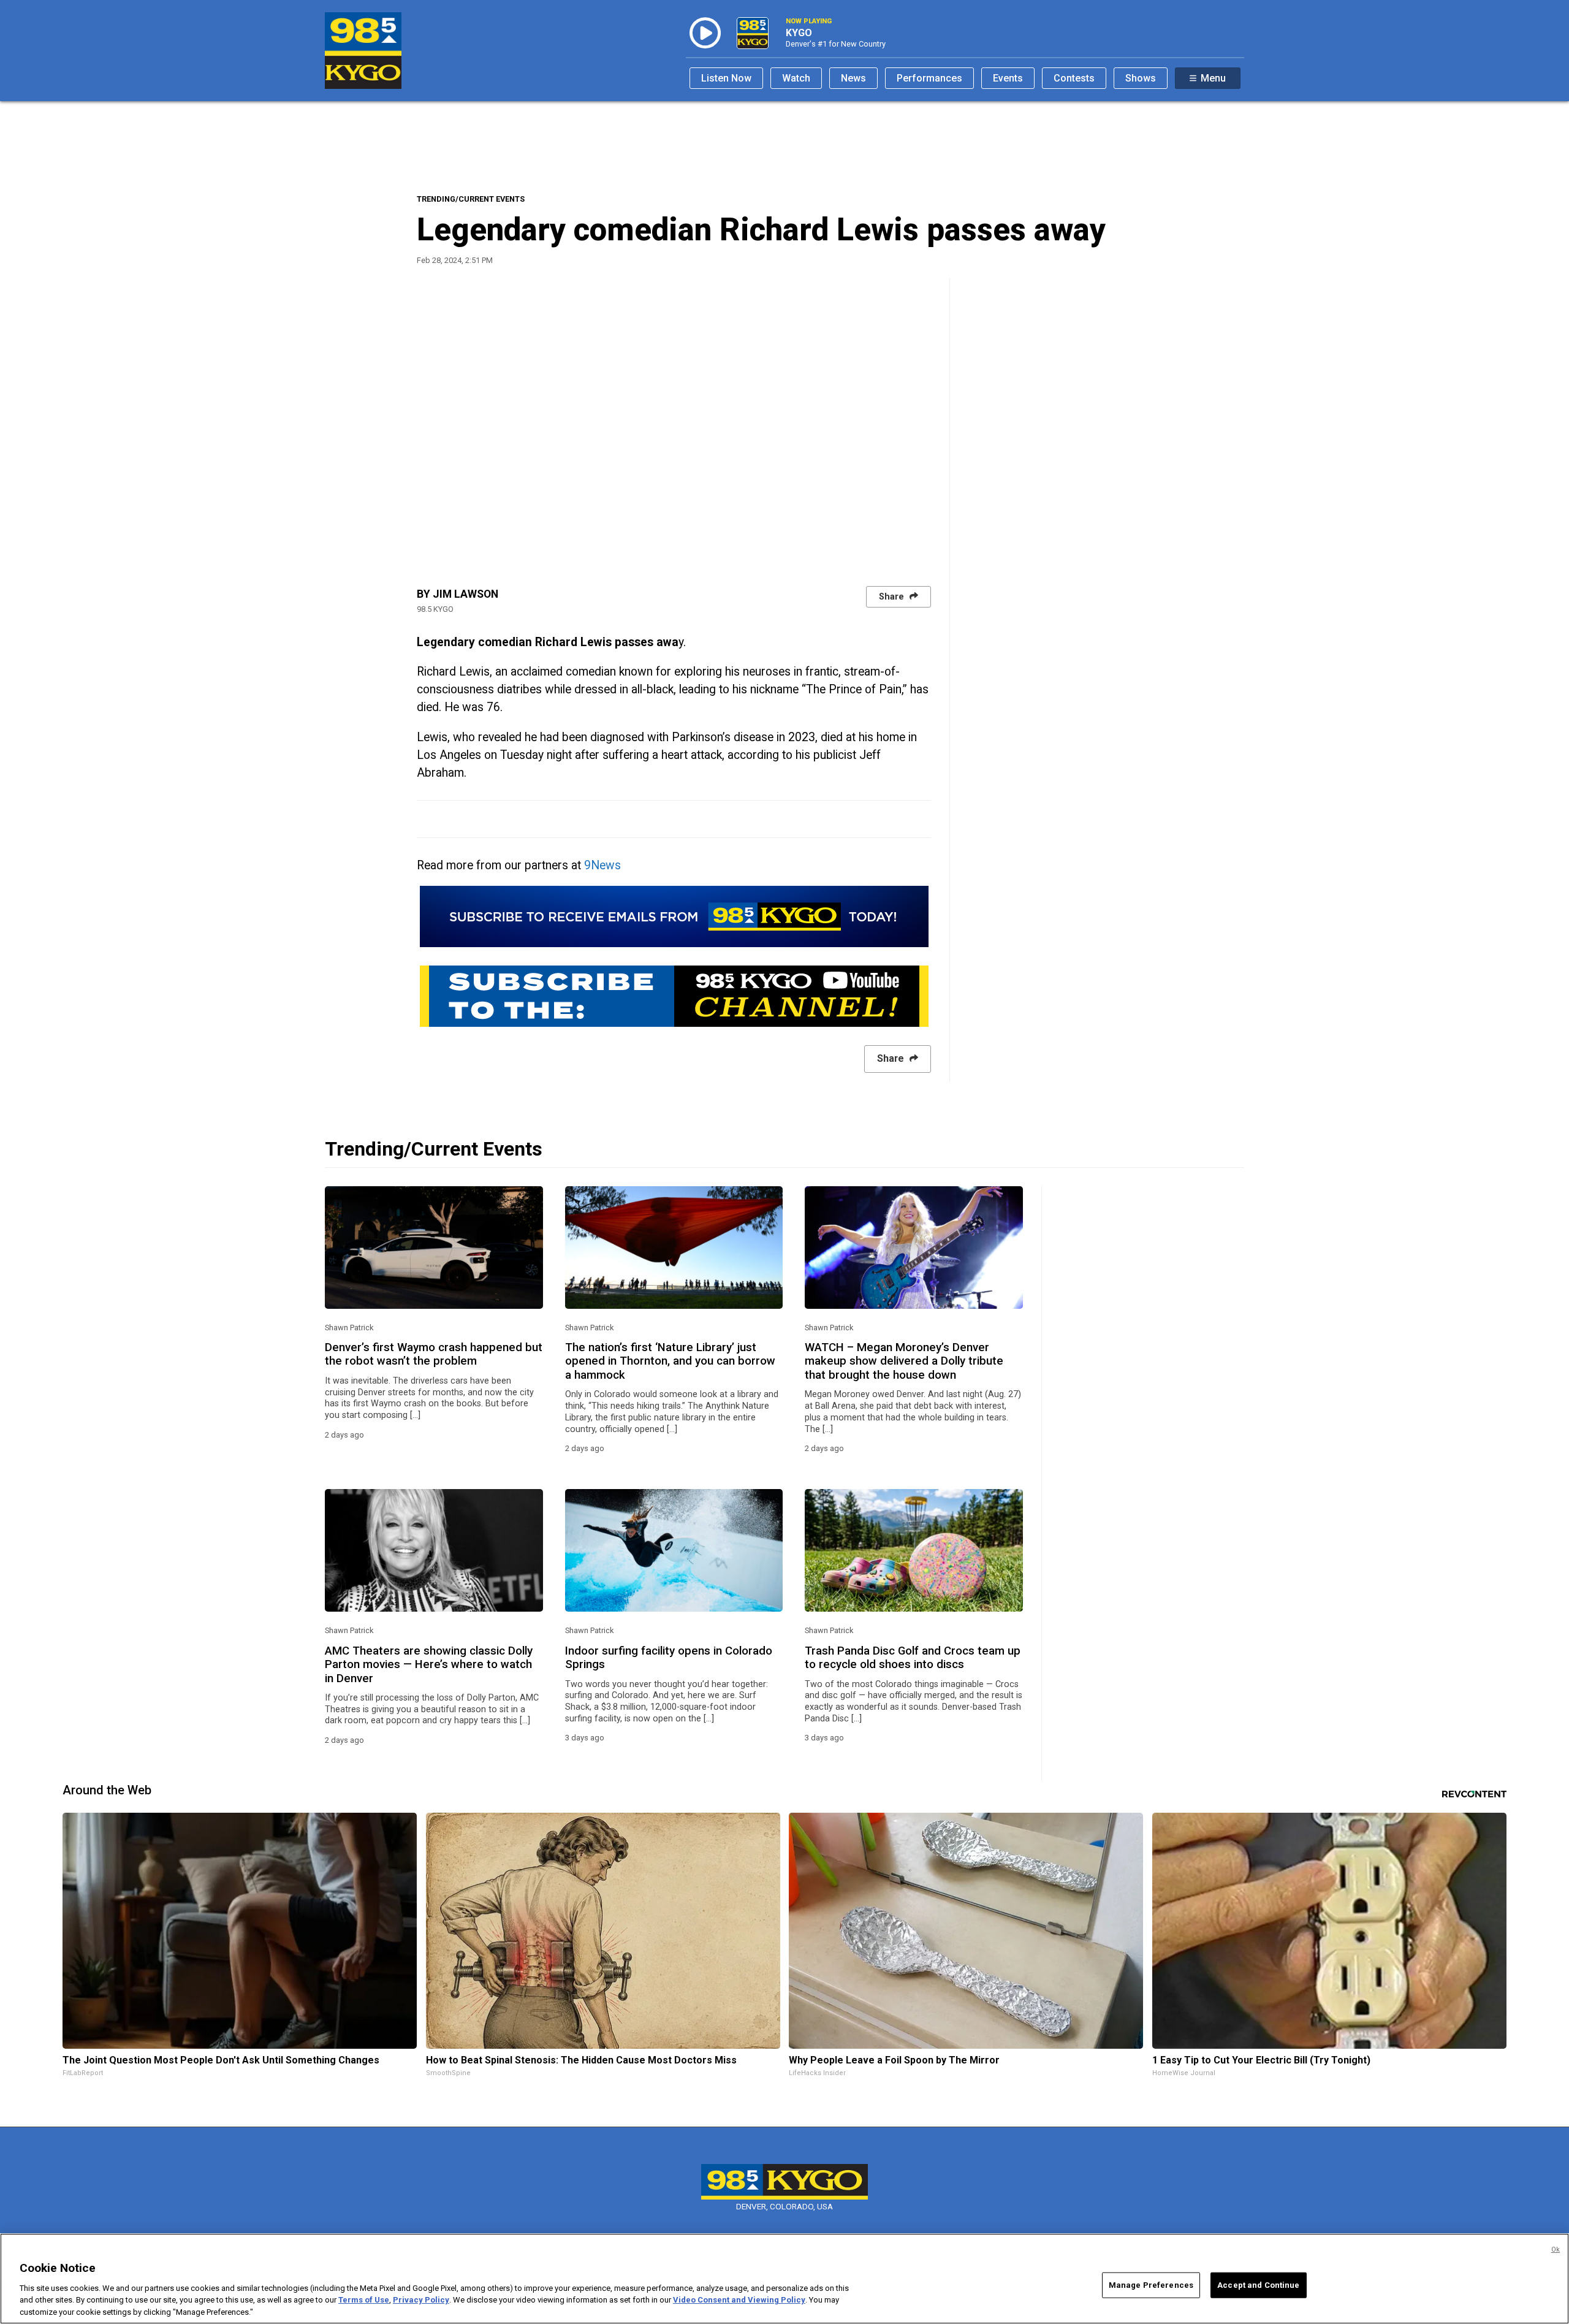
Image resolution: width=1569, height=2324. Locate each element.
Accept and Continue (1258, 2285)
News (853, 78)
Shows (1141, 78)
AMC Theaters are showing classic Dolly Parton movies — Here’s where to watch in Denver (429, 1665)
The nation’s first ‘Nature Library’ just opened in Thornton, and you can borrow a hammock (670, 1361)
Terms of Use (364, 2300)
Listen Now (726, 78)
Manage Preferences (1151, 2285)
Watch (796, 78)
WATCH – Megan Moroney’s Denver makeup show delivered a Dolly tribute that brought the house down (904, 1361)
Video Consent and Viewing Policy (739, 2300)
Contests (1074, 78)
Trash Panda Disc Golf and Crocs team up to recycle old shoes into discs (913, 1658)
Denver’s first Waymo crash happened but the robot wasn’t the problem (434, 1354)
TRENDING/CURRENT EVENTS (471, 199)
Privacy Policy (421, 2300)
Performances (929, 78)
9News (602, 865)
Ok (1556, 2250)
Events (1008, 78)
